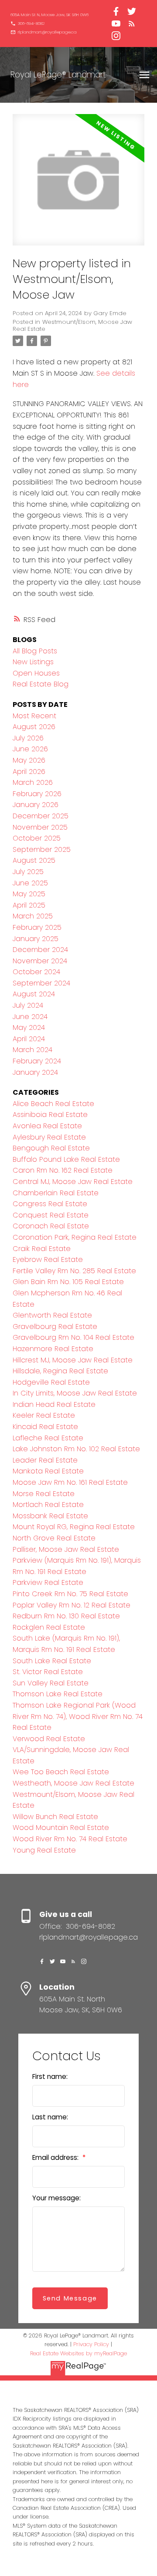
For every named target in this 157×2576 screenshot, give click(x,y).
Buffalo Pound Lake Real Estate (66, 1159)
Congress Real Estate (50, 1204)
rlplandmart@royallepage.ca (47, 32)
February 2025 (37, 927)
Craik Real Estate (42, 1249)
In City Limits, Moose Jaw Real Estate (75, 1393)
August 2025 (34, 860)
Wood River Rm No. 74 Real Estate (70, 1839)
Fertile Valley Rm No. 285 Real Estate (74, 1271)
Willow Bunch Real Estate (55, 1817)
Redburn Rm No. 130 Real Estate (66, 1616)
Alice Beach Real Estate (53, 1104)
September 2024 (41, 983)
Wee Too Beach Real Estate (61, 1772)
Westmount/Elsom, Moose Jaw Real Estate (72, 325)
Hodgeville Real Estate (51, 1382)
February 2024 (37, 1061)
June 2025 (30, 883)
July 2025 (28, 872)
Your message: (56, 2198)
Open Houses (36, 673)
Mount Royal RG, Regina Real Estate (74, 1527)
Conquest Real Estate (51, 1215)
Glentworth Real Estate (52, 1315)
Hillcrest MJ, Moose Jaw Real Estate (73, 1360)
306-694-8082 (31, 24)
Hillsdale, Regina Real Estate (60, 1371)
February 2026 (37, 794)
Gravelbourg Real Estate (55, 1327)
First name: (50, 2077)
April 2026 (29, 772)
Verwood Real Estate (49, 1739)
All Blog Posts (35, 651)
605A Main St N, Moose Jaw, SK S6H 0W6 (49, 15)
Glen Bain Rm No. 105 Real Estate (68, 1282)
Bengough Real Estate (51, 1148)
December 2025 (41, 816)
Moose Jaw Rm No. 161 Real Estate (70, 1482)
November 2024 (40, 961)
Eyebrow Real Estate (48, 1259)
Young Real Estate (44, 1850)
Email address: (56, 2157)
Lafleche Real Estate (48, 1438)
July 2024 (28, 1005)
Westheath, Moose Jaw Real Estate (73, 1783)
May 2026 (29, 760)
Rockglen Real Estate (49, 1627)
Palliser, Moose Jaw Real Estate (66, 1549)
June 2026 (30, 749)
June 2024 (30, 1017)
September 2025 (42, 849)
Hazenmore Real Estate (53, 1349)
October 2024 (36, 972)
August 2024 (34, 994)
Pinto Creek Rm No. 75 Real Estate (70, 1594)
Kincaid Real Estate (45, 1427)
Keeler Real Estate (44, 1415)
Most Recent (34, 716)
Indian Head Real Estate (54, 1404)
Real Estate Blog (41, 684)
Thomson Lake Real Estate (58, 1694)
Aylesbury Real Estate (49, 1137)
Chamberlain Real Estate (56, 1193)
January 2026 (36, 805)
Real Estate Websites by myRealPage (78, 2353)
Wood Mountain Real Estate (61, 1828)
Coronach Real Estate (51, 1226)
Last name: (50, 2117)
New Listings (33, 662)
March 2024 (32, 1050)
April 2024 (29, 1039)
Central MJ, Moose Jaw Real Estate (73, 1182)
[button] (49, 15)
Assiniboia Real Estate (50, 1115)
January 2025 (36, 939)
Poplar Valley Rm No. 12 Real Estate (72, 1605)
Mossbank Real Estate (50, 1516)
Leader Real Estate (45, 1460)
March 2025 (33, 916)
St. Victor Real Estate (48, 1672)
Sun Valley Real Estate (51, 1683)
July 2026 (28, 738)
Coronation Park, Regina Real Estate (75, 1237)
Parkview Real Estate (48, 1582)
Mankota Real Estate (48, 1471)
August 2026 (34, 727)
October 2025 (37, 838)
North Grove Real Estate (54, 1538)
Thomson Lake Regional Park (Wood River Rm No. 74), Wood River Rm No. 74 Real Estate (78, 1716)
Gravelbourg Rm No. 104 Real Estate (73, 1337)
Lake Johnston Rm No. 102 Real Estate (76, 1449)
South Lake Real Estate (52, 1661)
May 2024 (29, 1027)
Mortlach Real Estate (48, 1505)
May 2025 (29, 894)
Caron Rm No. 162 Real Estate (63, 1170)
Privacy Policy (91, 2344)
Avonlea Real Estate (47, 1126)
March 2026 (33, 782)
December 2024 (40, 950)
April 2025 (29, 905)
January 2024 (35, 1072)
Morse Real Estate (44, 1494)
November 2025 (40, 827)
